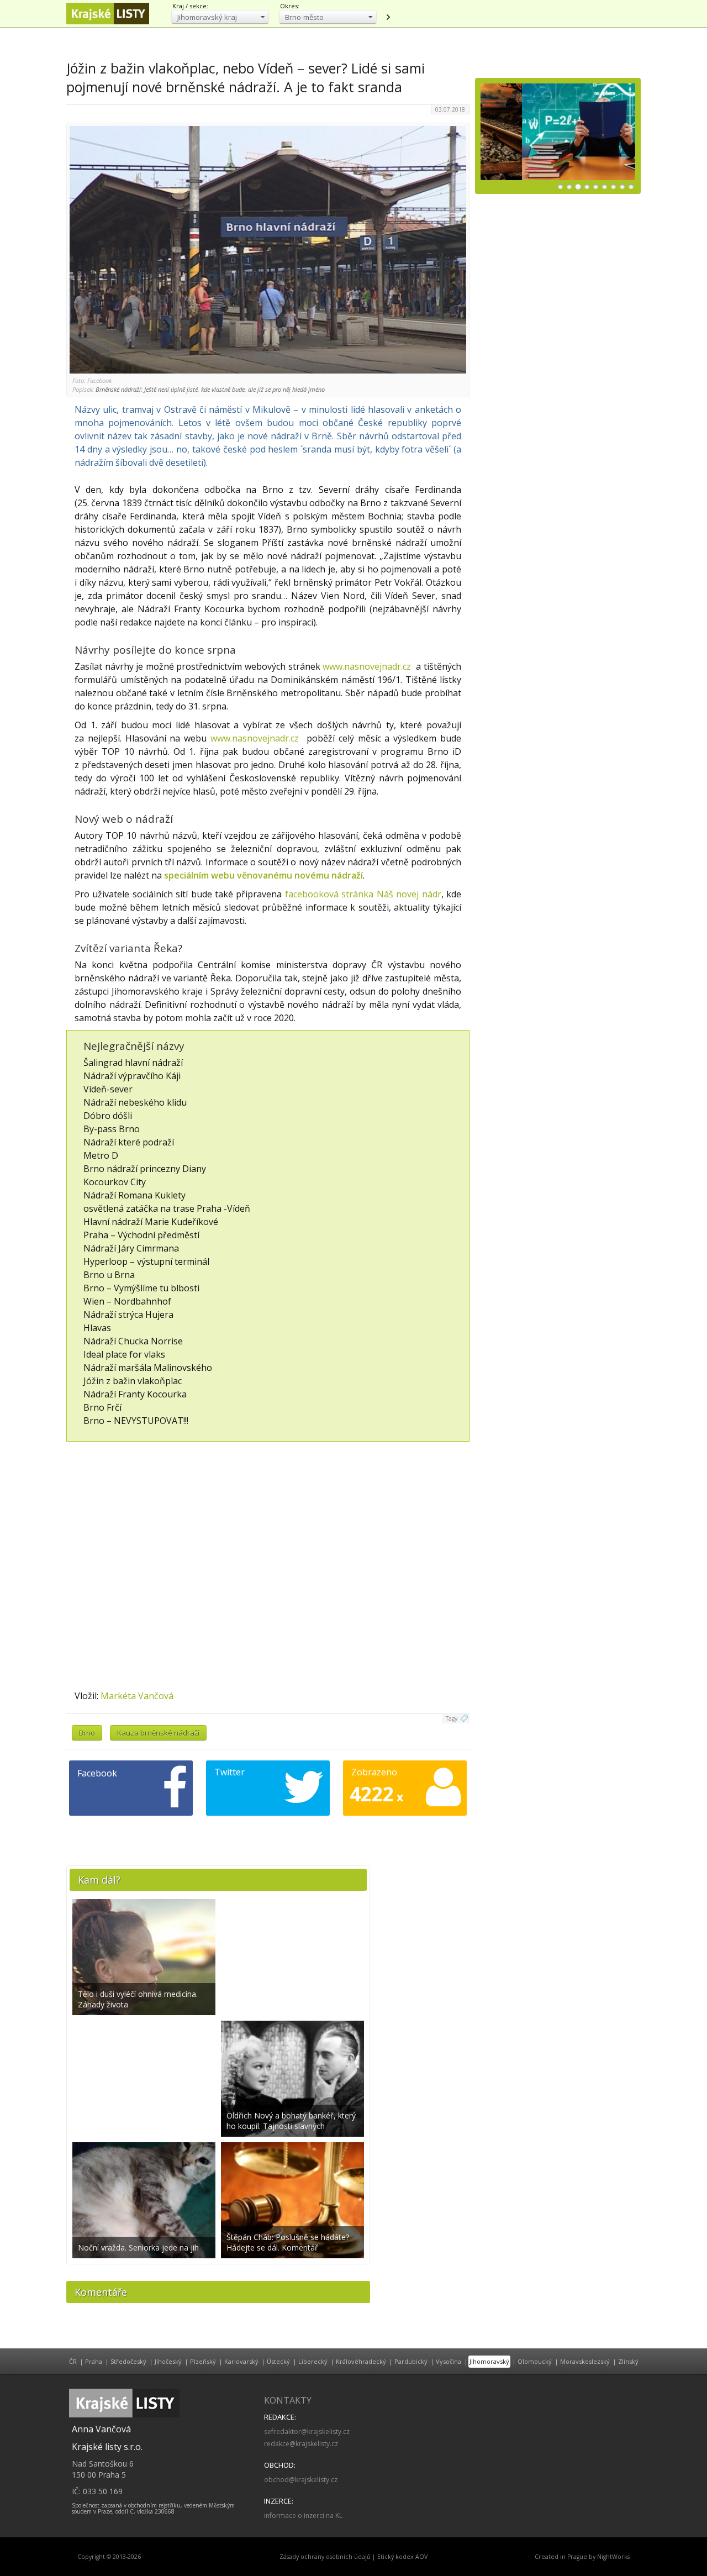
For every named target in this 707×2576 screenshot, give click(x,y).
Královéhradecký (361, 2361)
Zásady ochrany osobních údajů (325, 2557)
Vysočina (449, 2361)
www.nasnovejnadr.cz (367, 666)
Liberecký (313, 2361)
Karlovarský (241, 2361)
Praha (94, 2361)
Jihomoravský (489, 2361)
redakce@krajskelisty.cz (301, 2444)
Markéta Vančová (137, 1696)
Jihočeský (168, 2361)
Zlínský (628, 2361)
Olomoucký (535, 2361)
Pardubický (411, 2361)
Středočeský (128, 2361)
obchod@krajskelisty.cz (301, 2480)
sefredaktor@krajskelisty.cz (307, 2432)
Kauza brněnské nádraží (158, 1733)
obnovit (388, 17)
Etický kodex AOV (402, 2557)
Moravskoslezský (585, 2361)
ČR (73, 2361)
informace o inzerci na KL (303, 2515)
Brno (87, 1733)
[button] (220, 17)
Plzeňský (203, 2361)
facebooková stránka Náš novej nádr (363, 894)
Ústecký (278, 2361)
